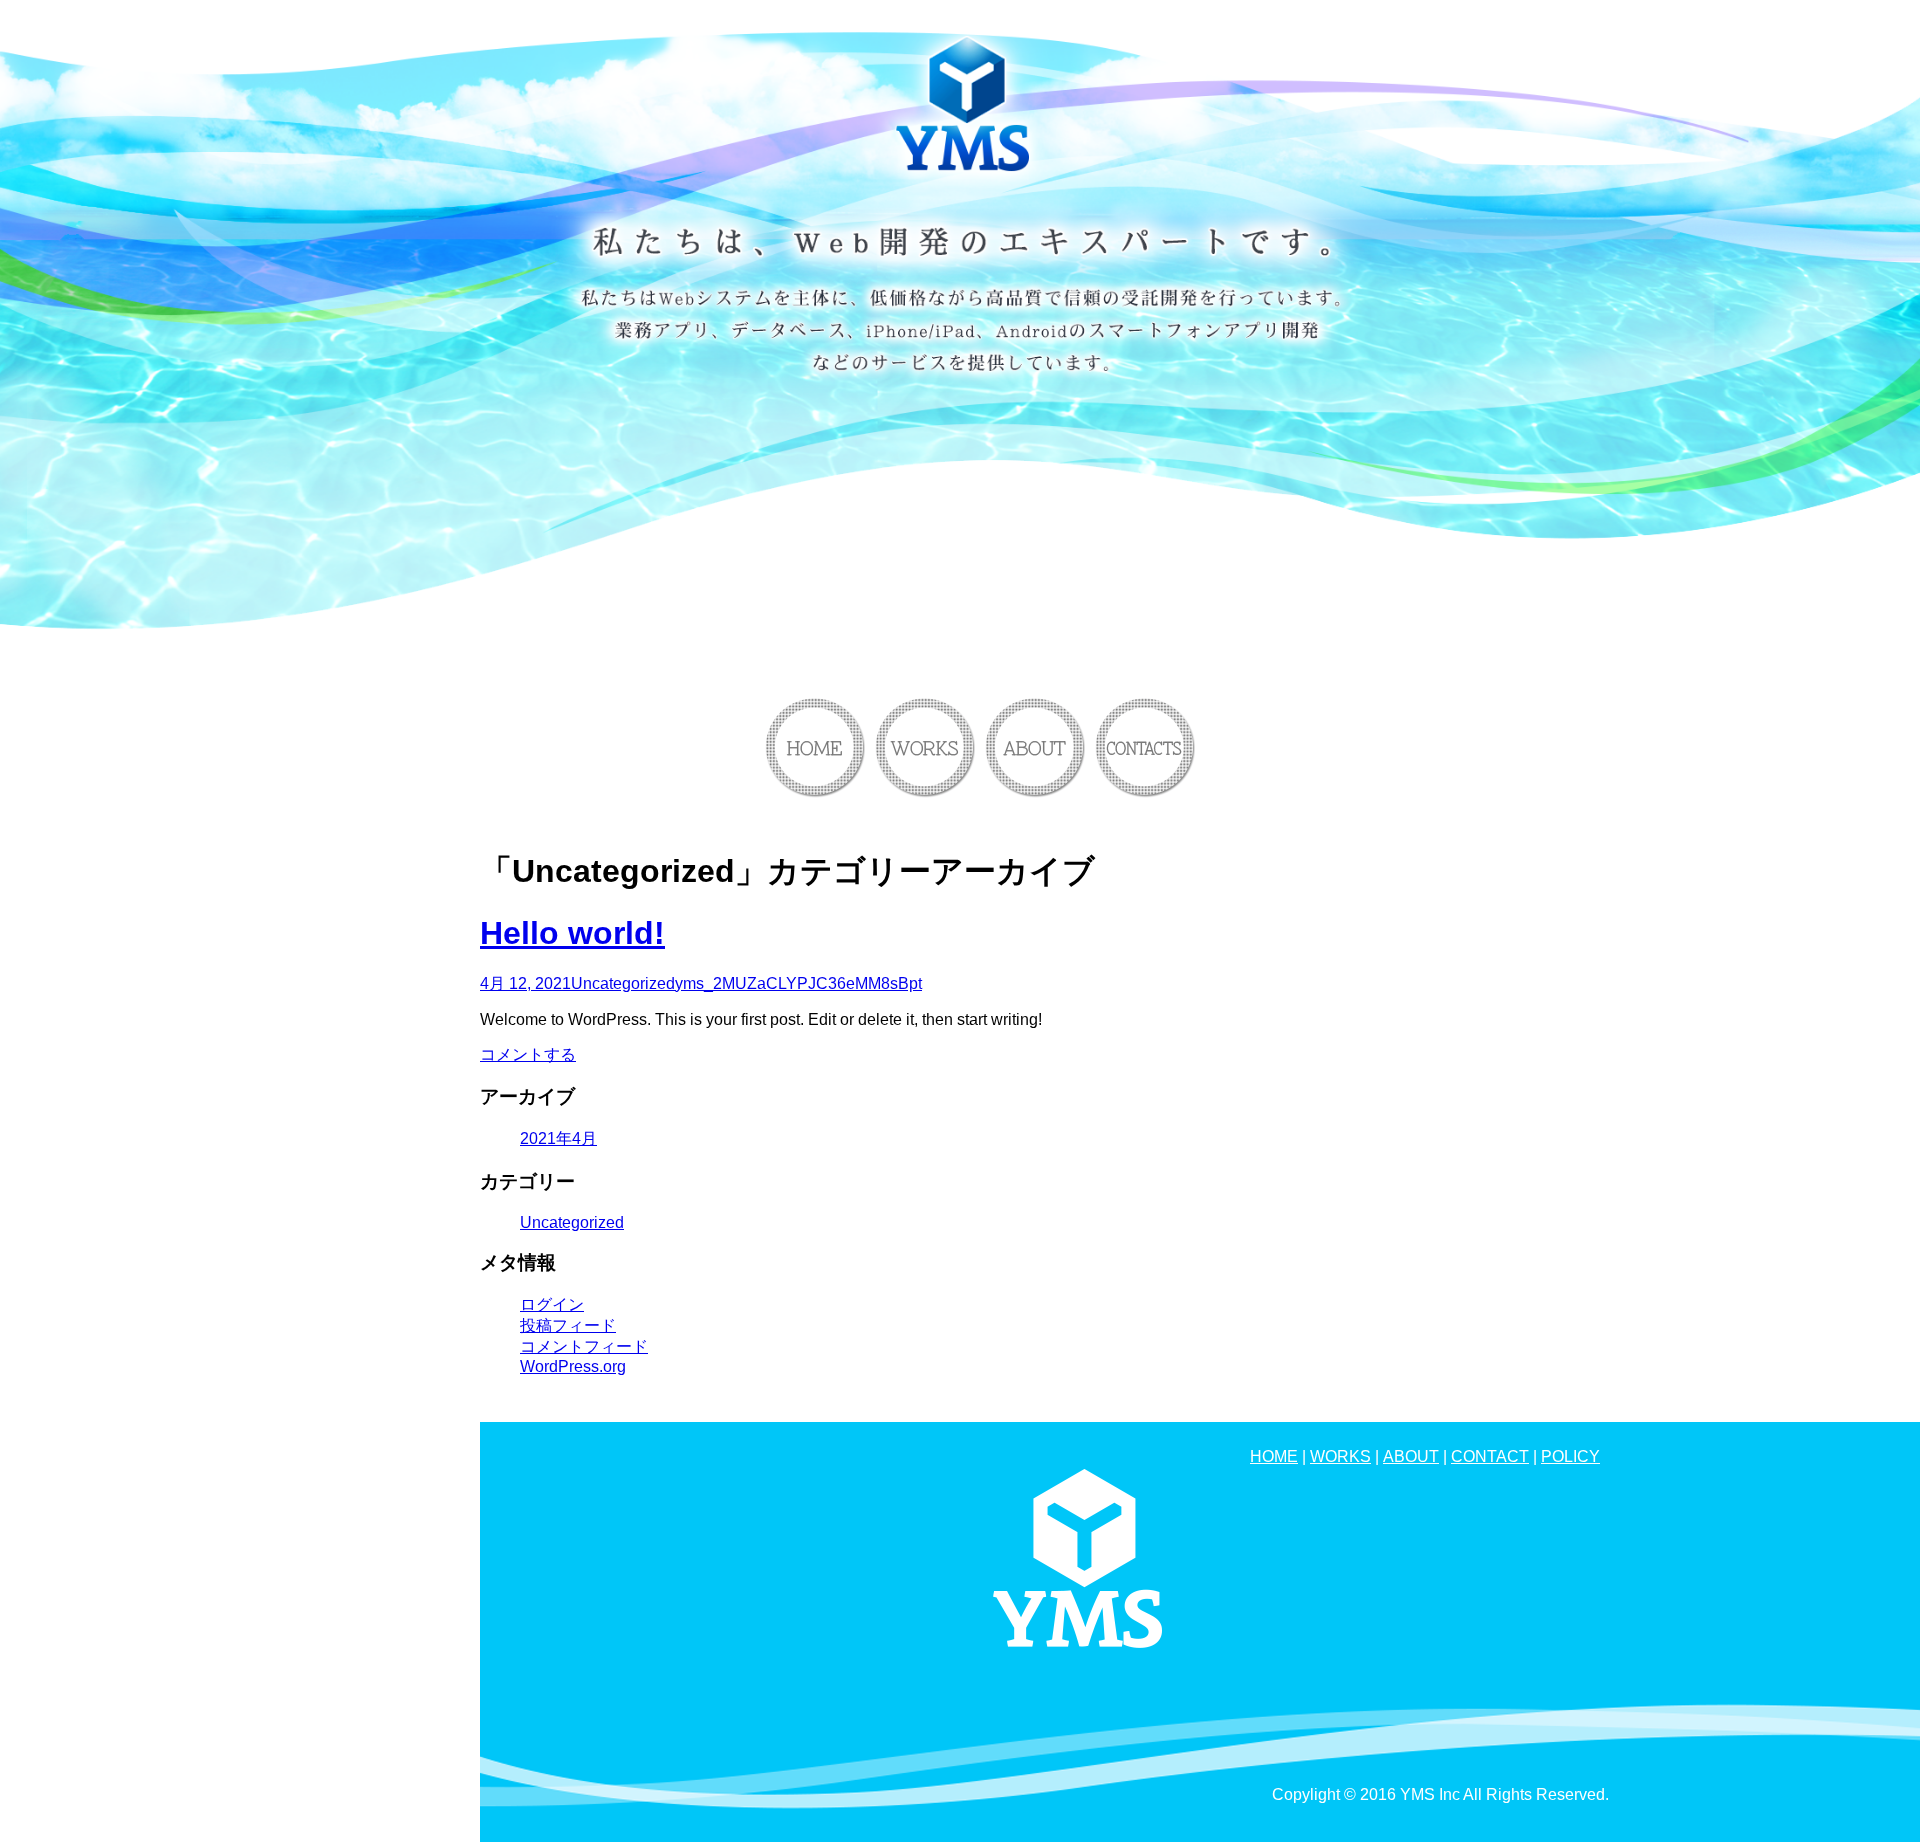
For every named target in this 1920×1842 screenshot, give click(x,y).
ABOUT (1411, 1456)
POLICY (1570, 1456)
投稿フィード (568, 1325)
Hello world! (572, 933)
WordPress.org (573, 1366)
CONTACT (1490, 1456)
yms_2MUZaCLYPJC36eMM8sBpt (798, 983)
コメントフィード (584, 1346)
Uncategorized (623, 983)
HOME (1274, 1456)
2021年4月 (558, 1138)
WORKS (1340, 1456)
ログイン (552, 1304)
